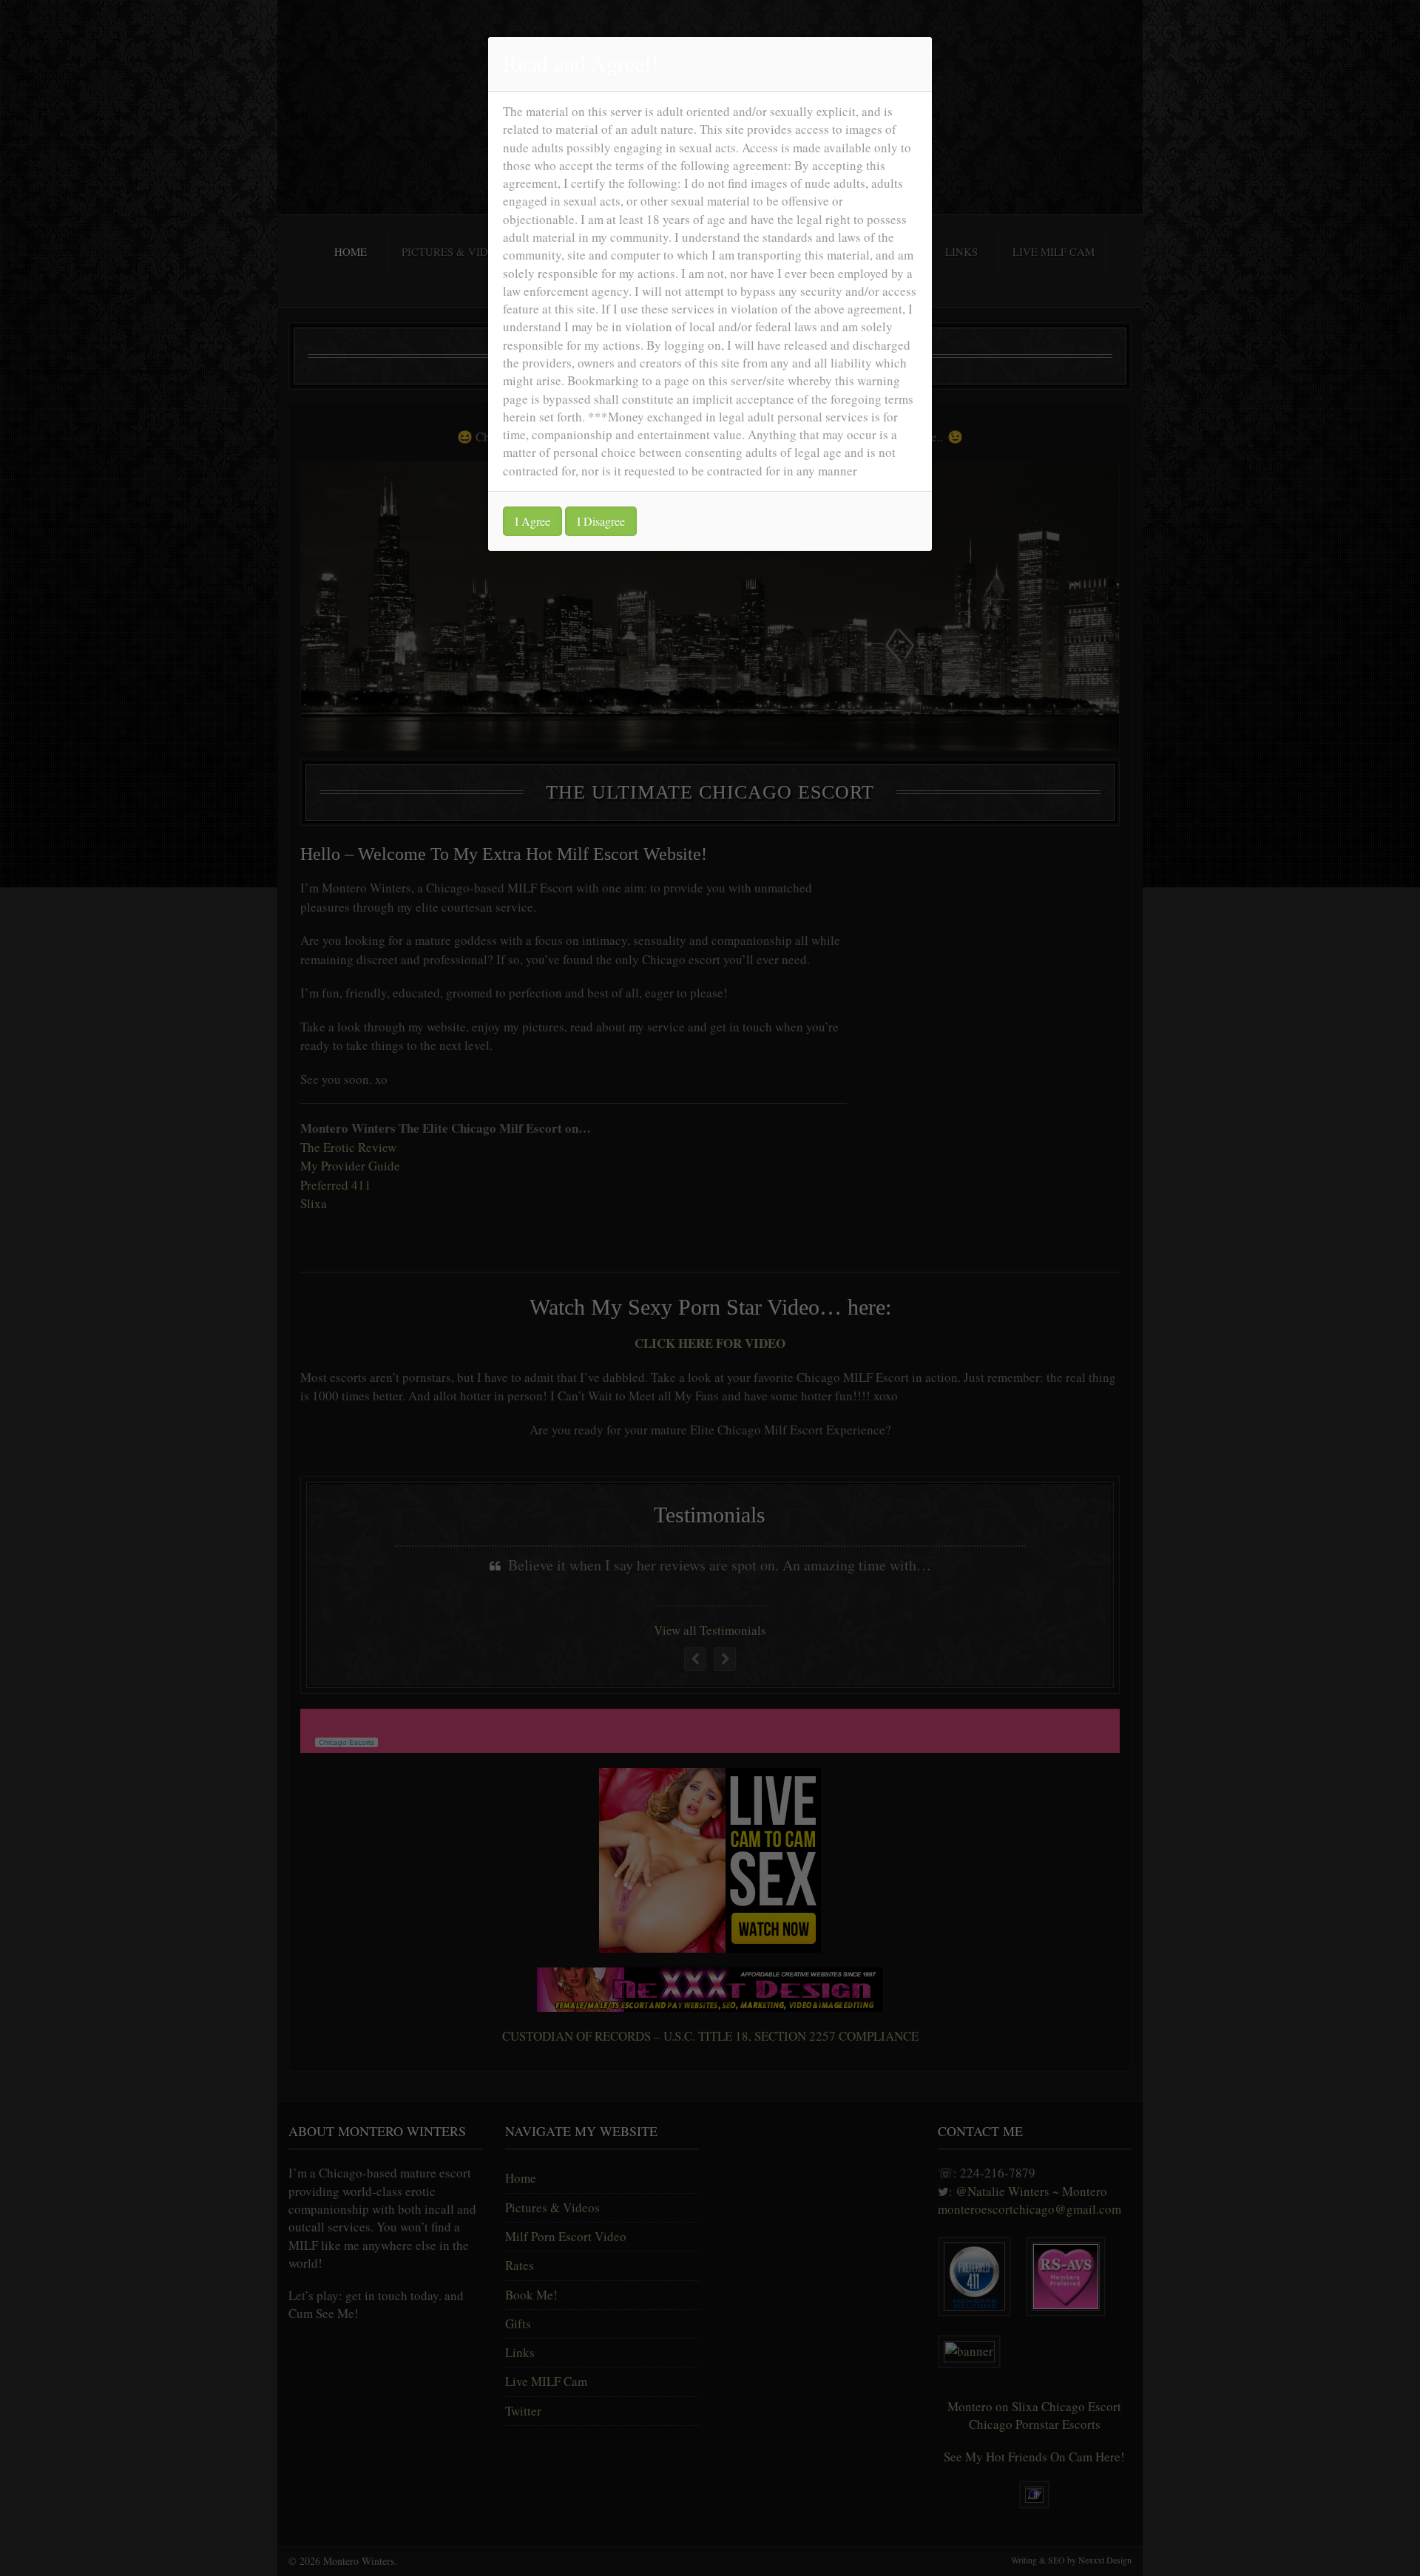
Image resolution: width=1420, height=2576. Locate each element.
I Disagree (601, 521)
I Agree (532, 521)
